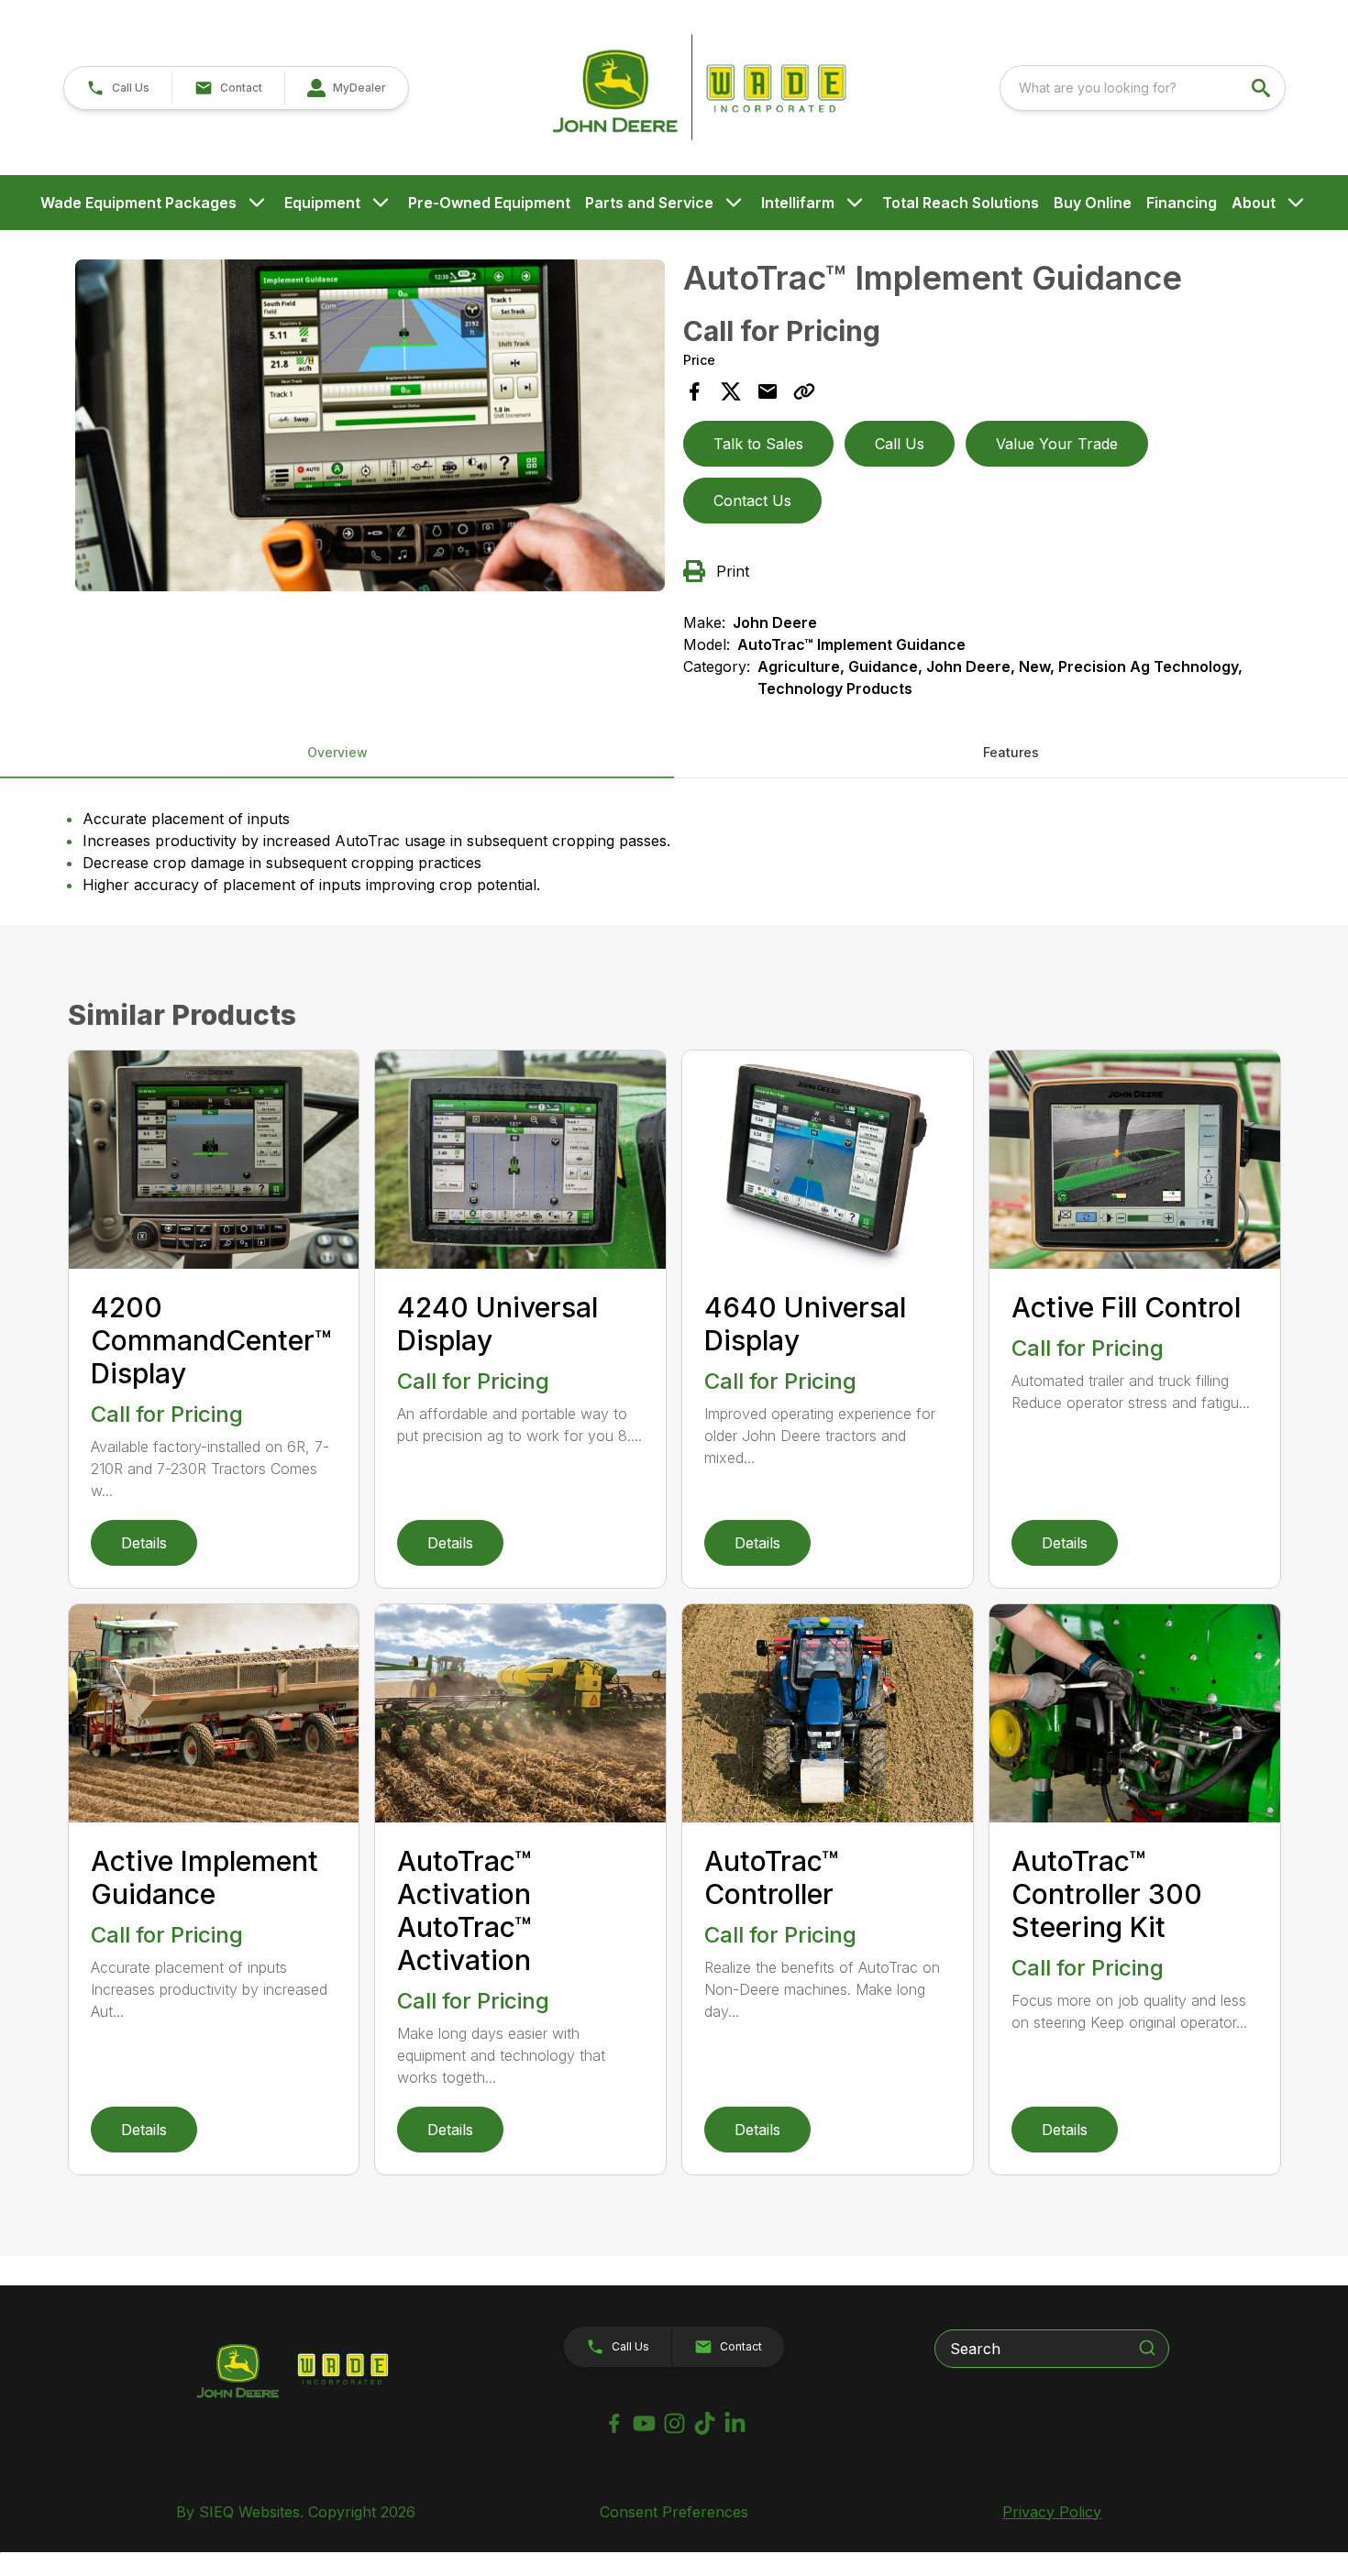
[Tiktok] (705, 2423)
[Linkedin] (735, 2423)
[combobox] (1143, 88)
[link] (346, 88)
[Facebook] (614, 2423)
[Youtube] (644, 2423)
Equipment (322, 203)
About (1254, 203)
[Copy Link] (804, 391)
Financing (1182, 203)
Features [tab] (1011, 752)
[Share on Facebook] (694, 391)
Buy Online (1093, 203)
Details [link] (144, 1543)
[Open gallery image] (370, 425)
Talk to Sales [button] (758, 444)
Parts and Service (649, 203)
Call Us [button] (900, 444)
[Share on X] (731, 391)
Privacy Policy (1052, 2512)
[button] (118, 88)
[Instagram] (674, 2423)
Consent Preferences (674, 2512)
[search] (1263, 88)
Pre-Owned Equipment (489, 203)
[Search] (1147, 2348)
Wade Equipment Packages (138, 203)
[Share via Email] (768, 391)
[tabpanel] (370, 428)
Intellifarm (798, 203)
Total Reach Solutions (961, 203)
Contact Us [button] (752, 501)
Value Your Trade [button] (1057, 444)
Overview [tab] (337, 752)
